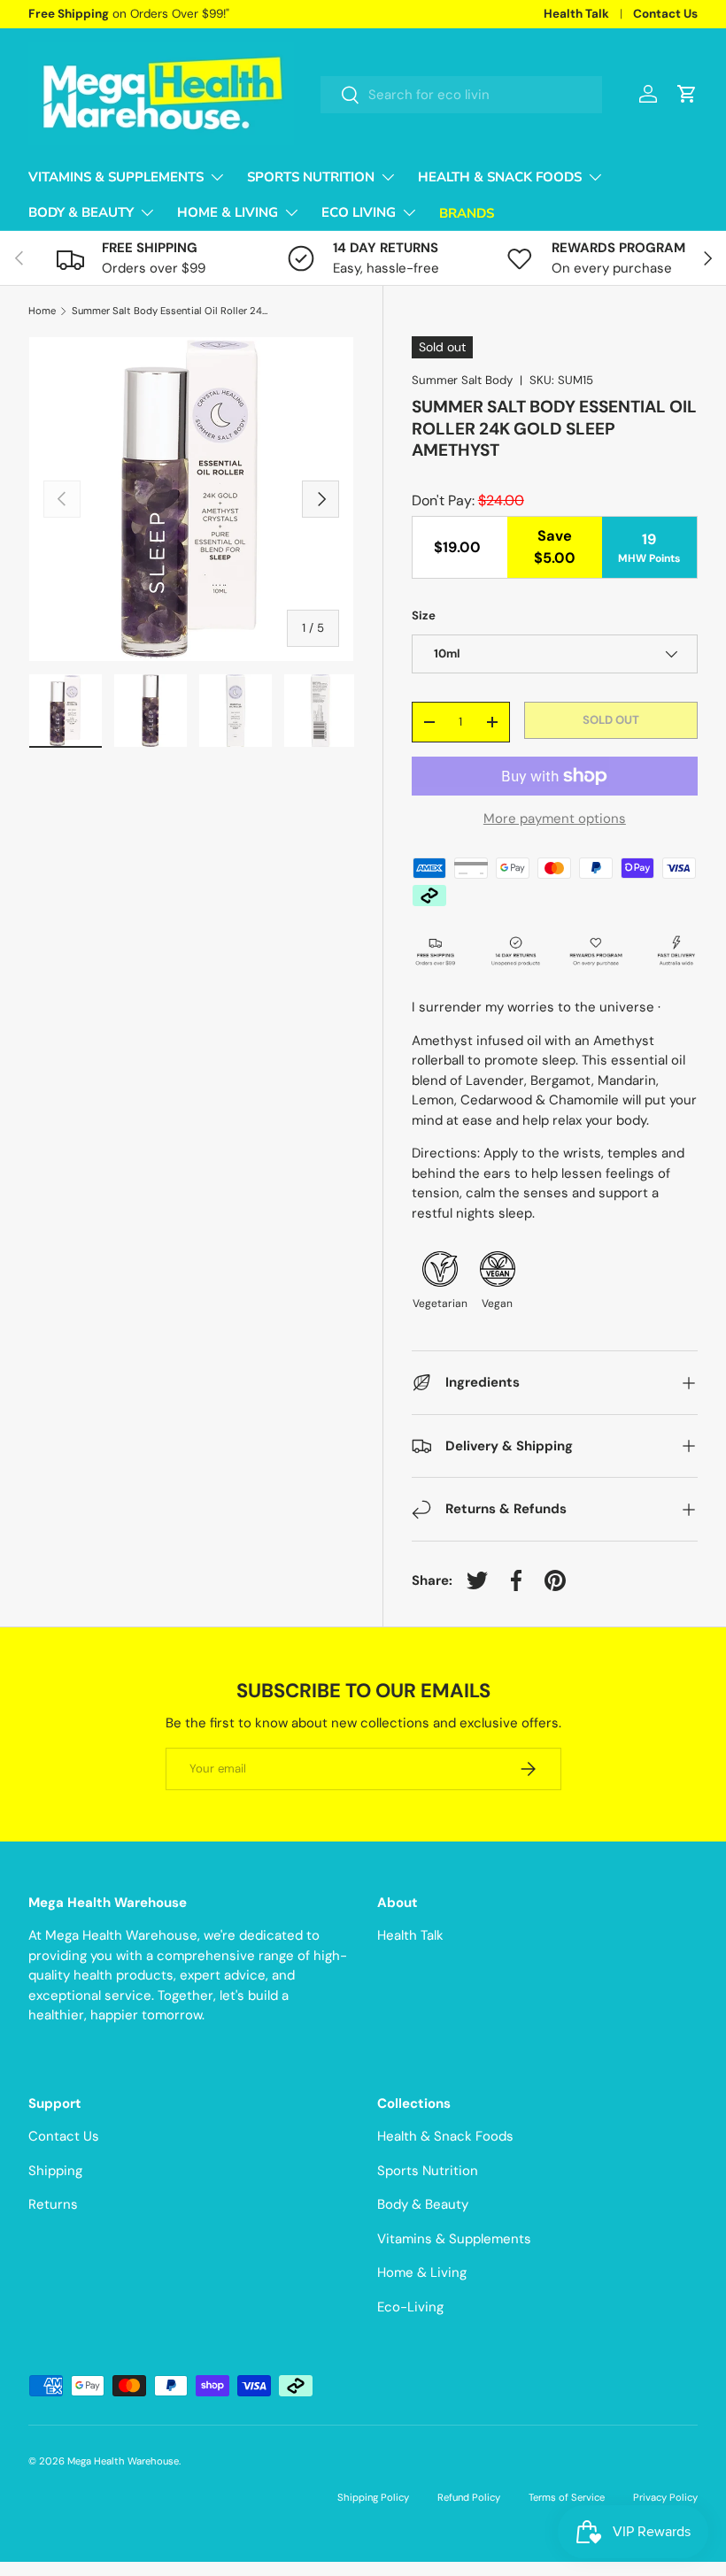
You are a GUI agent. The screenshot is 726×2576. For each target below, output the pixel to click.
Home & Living (422, 2272)
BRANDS (467, 213)
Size (424, 615)
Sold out (611, 720)
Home (42, 311)
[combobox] (462, 95)
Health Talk (576, 14)
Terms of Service (567, 2497)
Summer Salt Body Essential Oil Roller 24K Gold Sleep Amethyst (171, 311)
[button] (687, 94)
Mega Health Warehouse (123, 2461)
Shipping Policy (373, 2497)
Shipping (55, 2171)
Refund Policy (469, 2497)
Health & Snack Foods (445, 2136)
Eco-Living (410, 2307)
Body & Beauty (423, 2204)
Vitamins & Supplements (454, 2239)
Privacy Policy (665, 2497)
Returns (53, 2204)
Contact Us (665, 14)
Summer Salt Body (462, 380)
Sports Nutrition (428, 2171)
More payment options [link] (555, 819)
